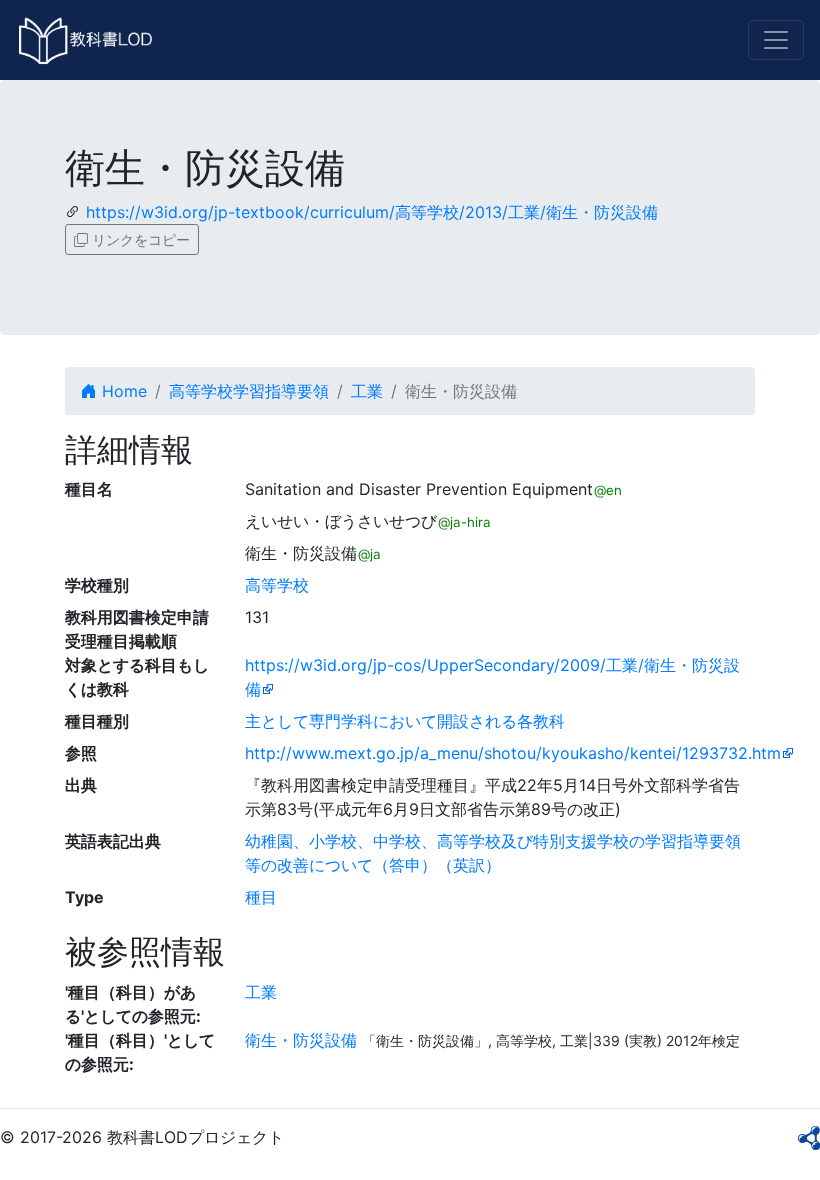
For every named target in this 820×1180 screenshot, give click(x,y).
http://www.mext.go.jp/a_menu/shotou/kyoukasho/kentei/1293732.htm (513, 753)
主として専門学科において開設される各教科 (405, 721)
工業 (367, 391)
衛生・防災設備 (301, 1040)
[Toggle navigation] (776, 40)
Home (122, 391)
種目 (261, 897)
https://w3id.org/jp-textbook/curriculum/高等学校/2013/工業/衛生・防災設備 (372, 212)
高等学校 (277, 585)
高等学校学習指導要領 (249, 391)
